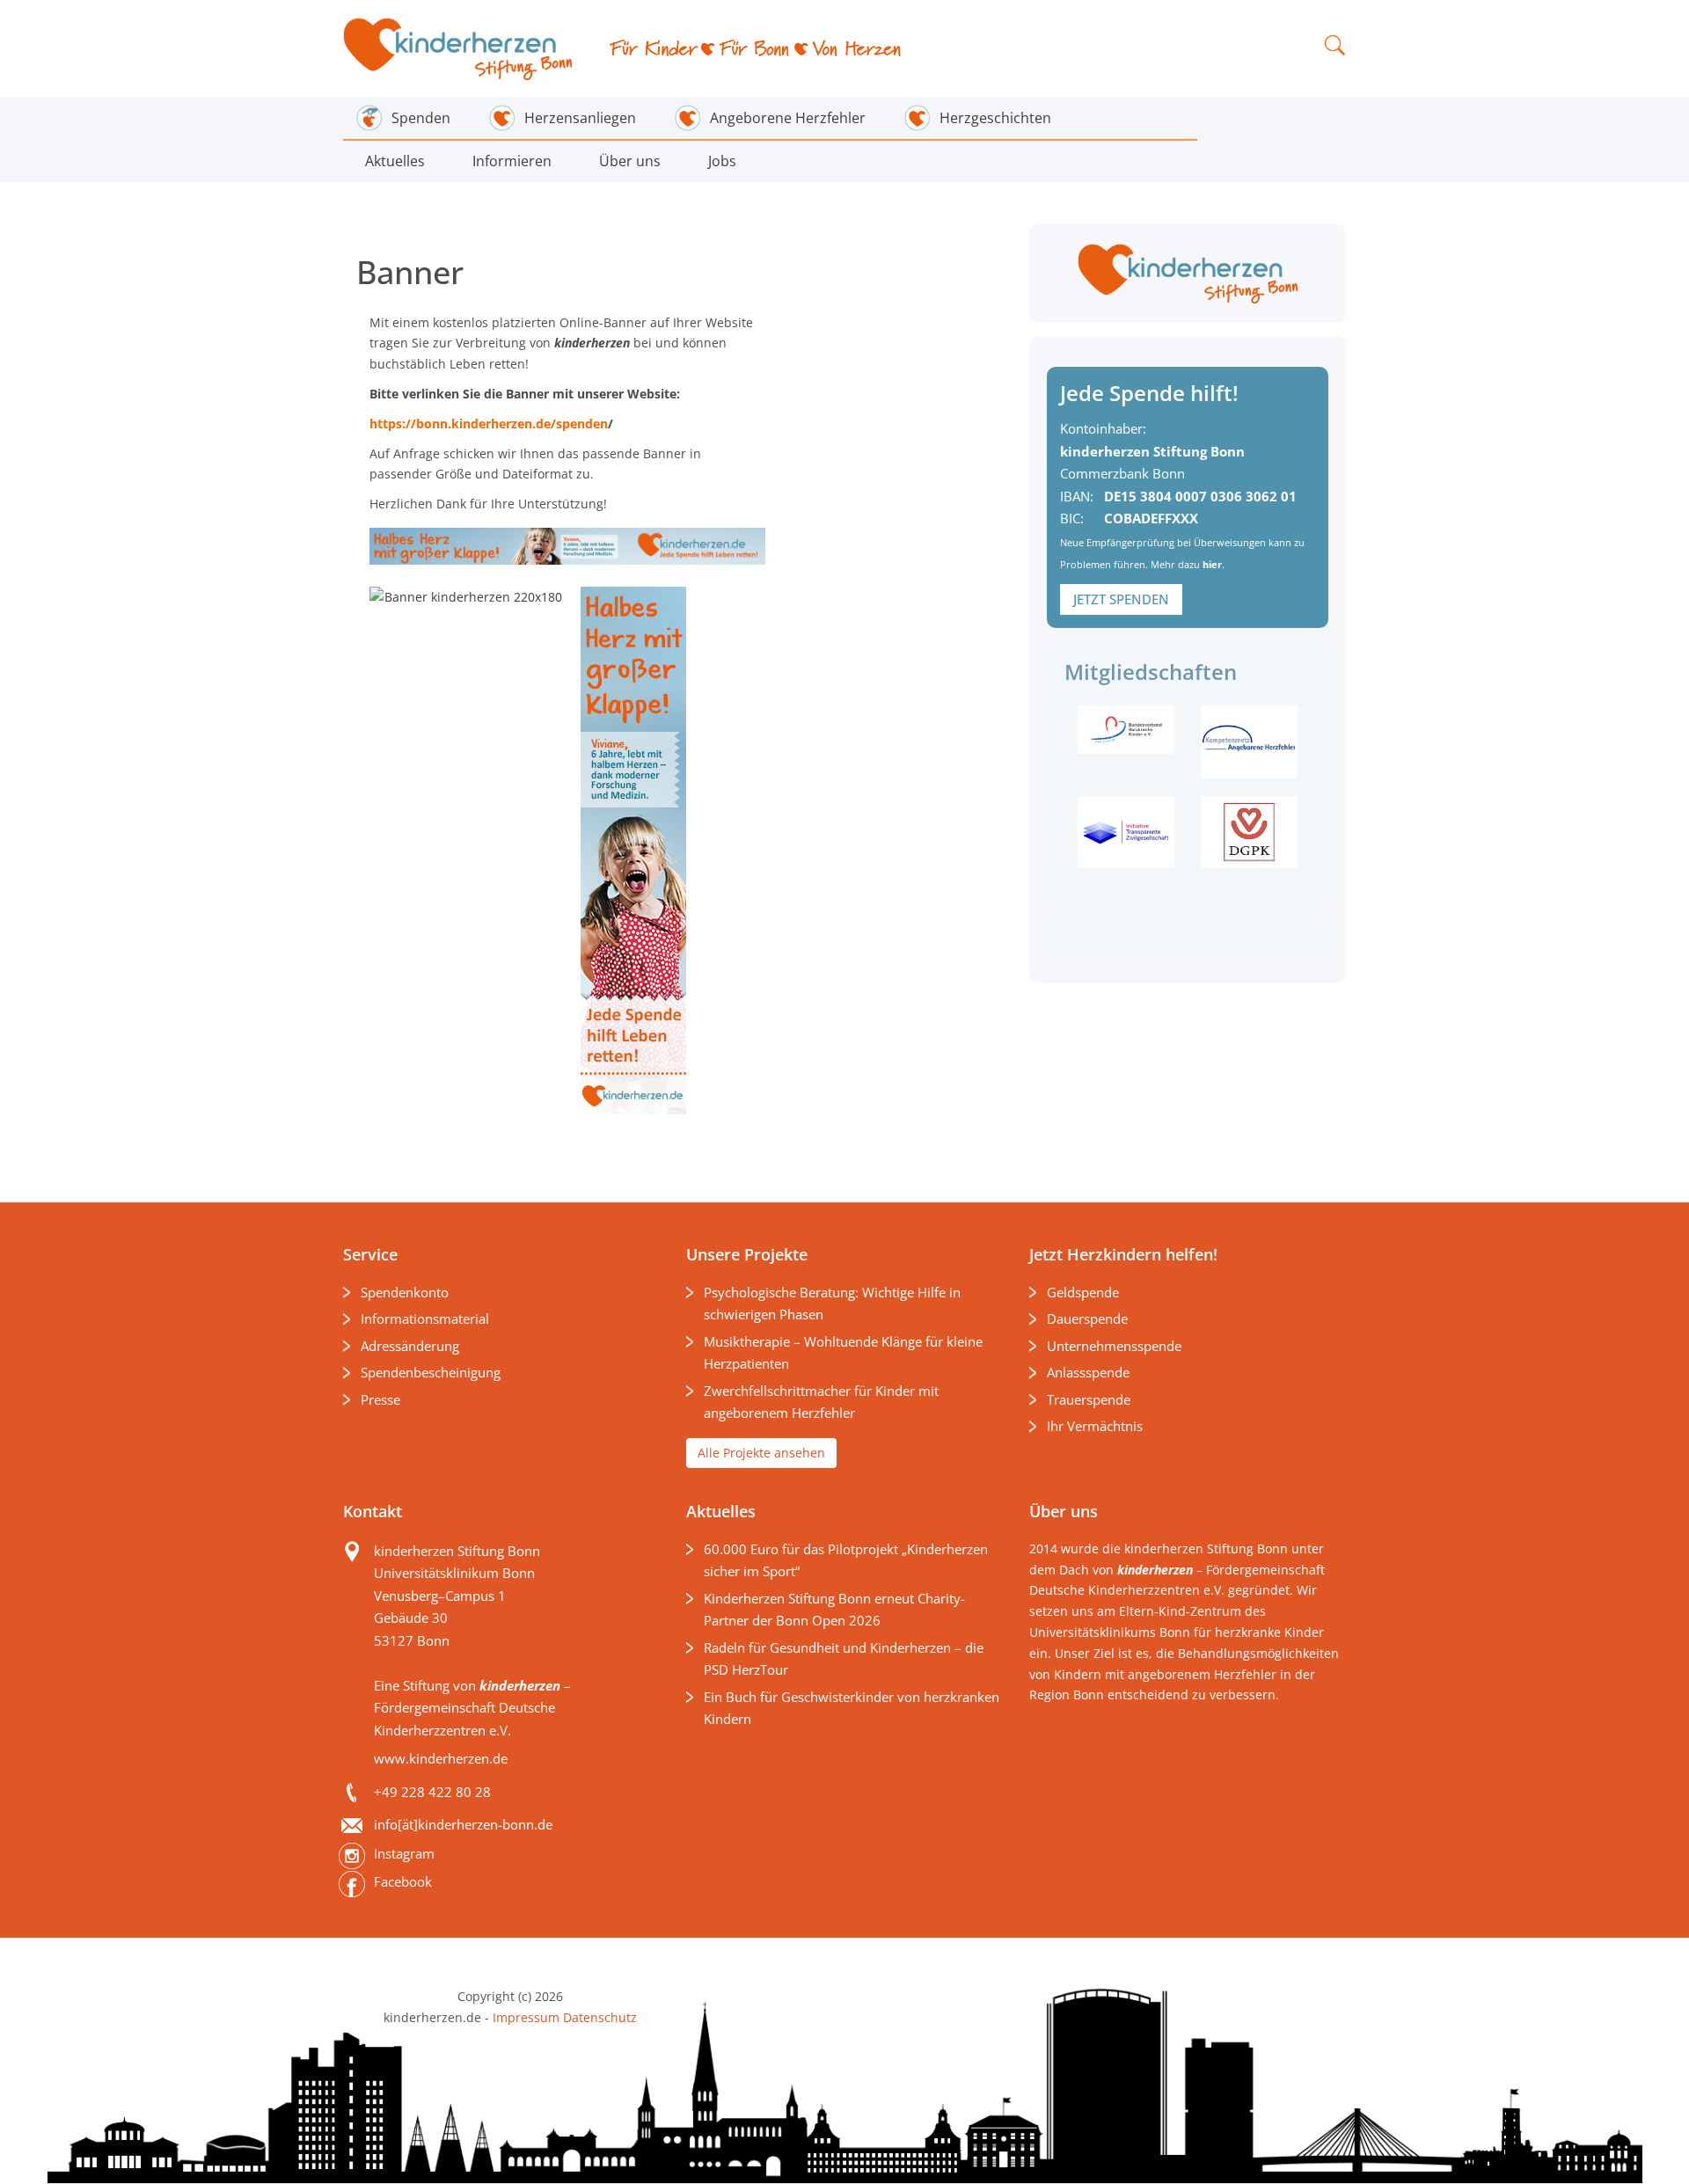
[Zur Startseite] (459, 49)
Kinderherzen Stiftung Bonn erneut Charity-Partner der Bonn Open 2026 (834, 1610)
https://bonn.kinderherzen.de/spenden (489, 424)
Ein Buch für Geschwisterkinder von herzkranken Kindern (852, 1708)
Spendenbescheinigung (431, 1372)
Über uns (630, 161)
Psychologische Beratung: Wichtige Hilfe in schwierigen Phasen (832, 1304)
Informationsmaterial (425, 1318)
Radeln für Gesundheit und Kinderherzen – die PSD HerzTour (844, 1659)
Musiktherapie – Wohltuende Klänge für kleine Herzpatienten (843, 1353)
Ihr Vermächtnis (1095, 1426)
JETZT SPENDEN (1121, 599)
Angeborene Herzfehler (788, 118)
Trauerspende (1089, 1399)
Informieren (512, 161)
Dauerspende (1087, 1318)
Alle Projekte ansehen (761, 1453)
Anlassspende (1088, 1372)
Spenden (421, 118)
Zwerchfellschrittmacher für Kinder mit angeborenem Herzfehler (821, 1402)
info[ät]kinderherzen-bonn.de (463, 1824)
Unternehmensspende (1114, 1346)
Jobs (722, 161)
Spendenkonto (405, 1292)
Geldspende (1083, 1292)
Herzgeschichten (995, 118)
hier (1212, 564)
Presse (380, 1399)
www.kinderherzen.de (441, 1758)
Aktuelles (395, 161)
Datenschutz (598, 2017)
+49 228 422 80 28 (432, 1792)
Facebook (403, 1881)
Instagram (404, 1853)
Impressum (526, 2017)
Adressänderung (410, 1346)
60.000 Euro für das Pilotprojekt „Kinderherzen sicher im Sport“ (846, 1560)
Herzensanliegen (580, 118)
